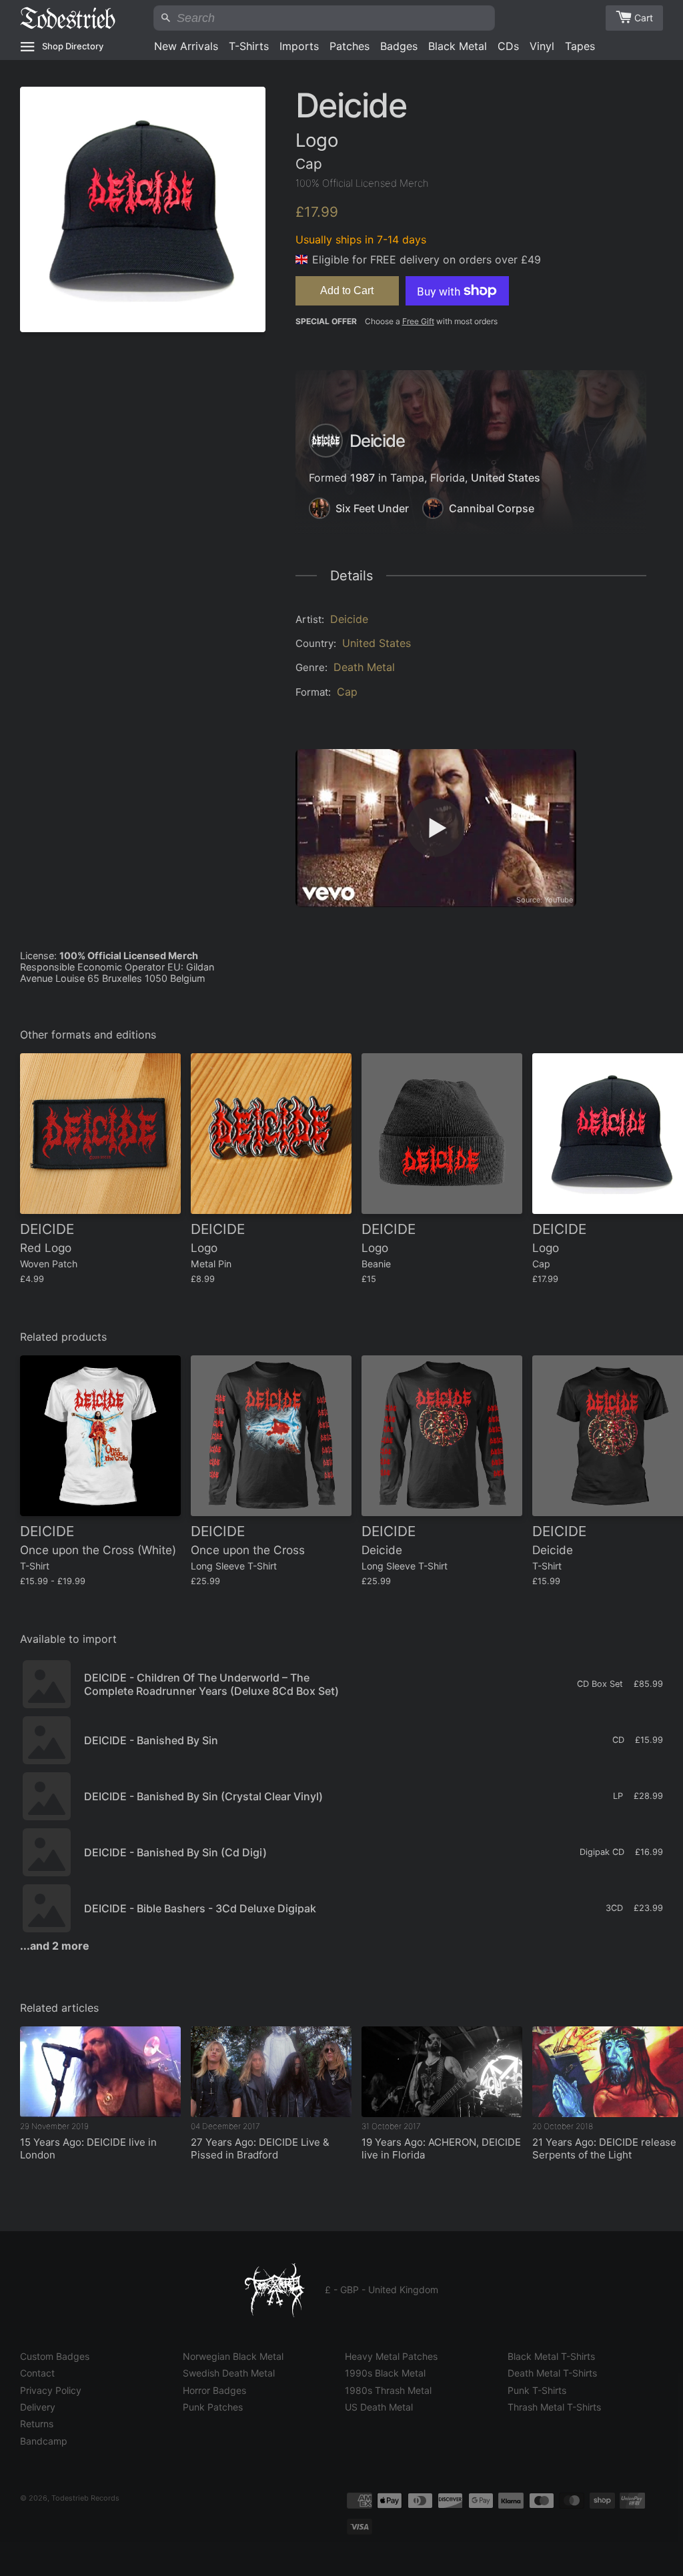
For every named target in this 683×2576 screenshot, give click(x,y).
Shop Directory (73, 46)
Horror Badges (214, 2390)
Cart (644, 18)
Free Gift (418, 321)
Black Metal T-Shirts (551, 2356)
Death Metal (364, 667)
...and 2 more (55, 1946)
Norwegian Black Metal (233, 2356)
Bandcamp (44, 2441)
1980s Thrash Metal (388, 2390)
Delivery (38, 2407)
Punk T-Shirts (537, 2390)
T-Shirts (249, 46)
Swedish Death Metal (229, 2373)
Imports (299, 46)
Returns (37, 2424)
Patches (350, 46)
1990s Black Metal (385, 2373)
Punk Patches (213, 2407)
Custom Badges (55, 2356)
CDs (508, 46)
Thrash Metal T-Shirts (554, 2407)
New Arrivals (186, 46)
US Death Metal (379, 2407)
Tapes (580, 46)
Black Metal (458, 46)
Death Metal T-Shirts (552, 2373)
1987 (363, 478)
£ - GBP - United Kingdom (382, 2290)
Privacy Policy (51, 2390)
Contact (37, 2373)
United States (506, 478)
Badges (399, 46)
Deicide (349, 619)
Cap (347, 692)
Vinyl (542, 46)
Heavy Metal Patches (391, 2356)
